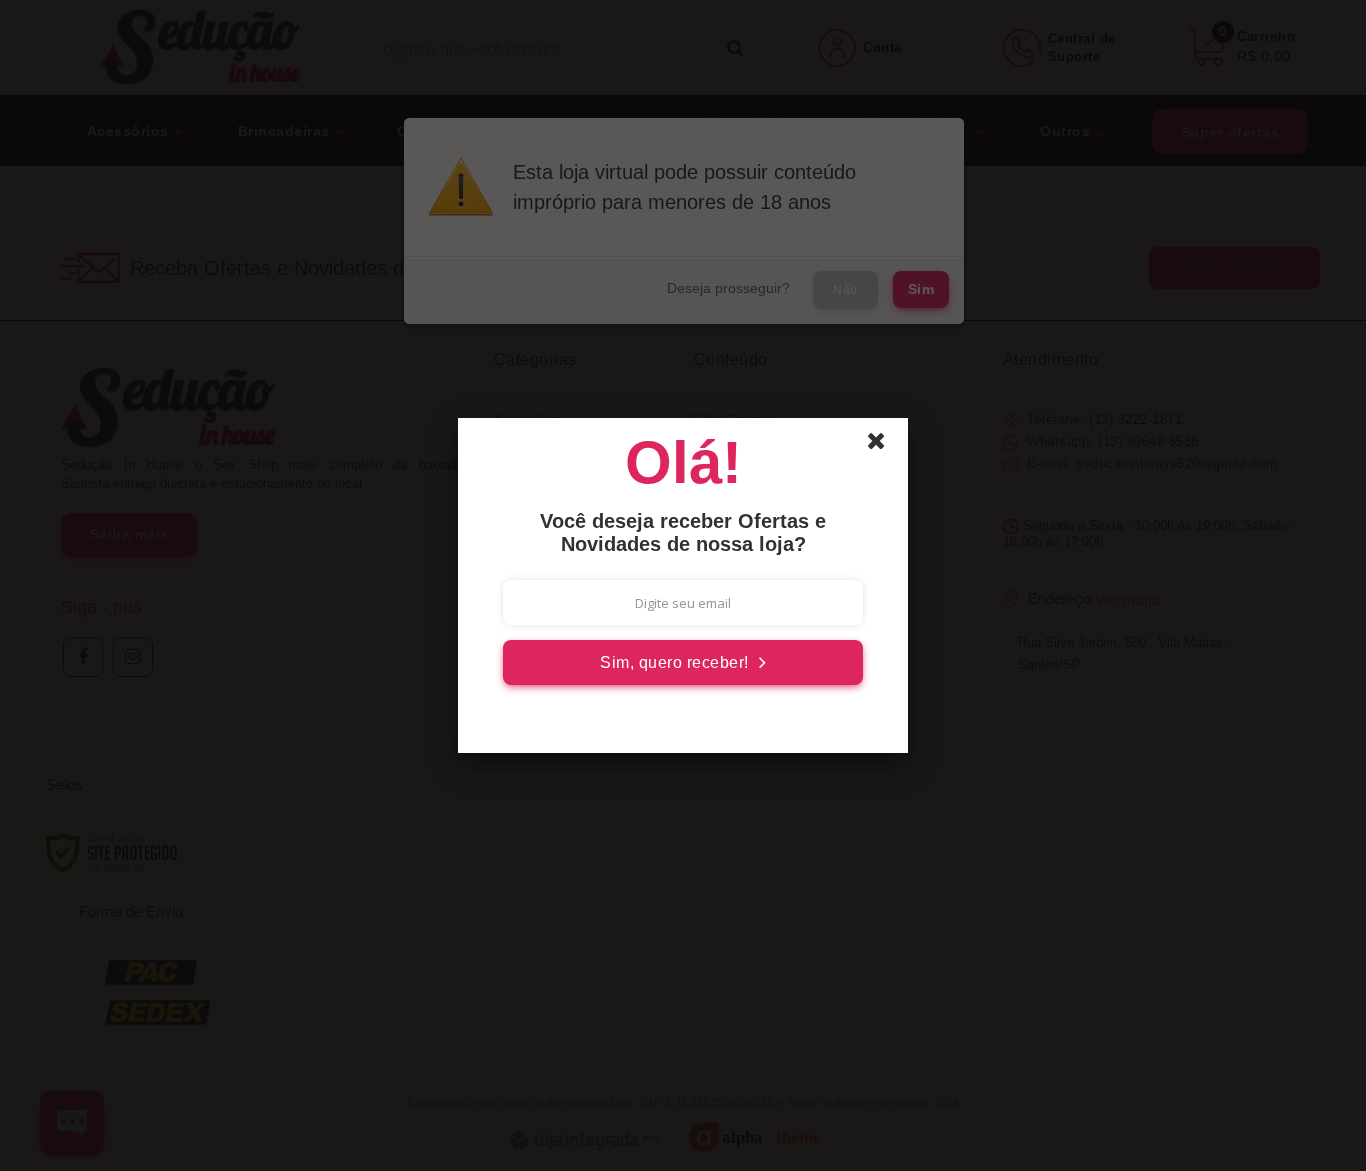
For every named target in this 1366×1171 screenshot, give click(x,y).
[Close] (885, 446)
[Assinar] (683, 662)
